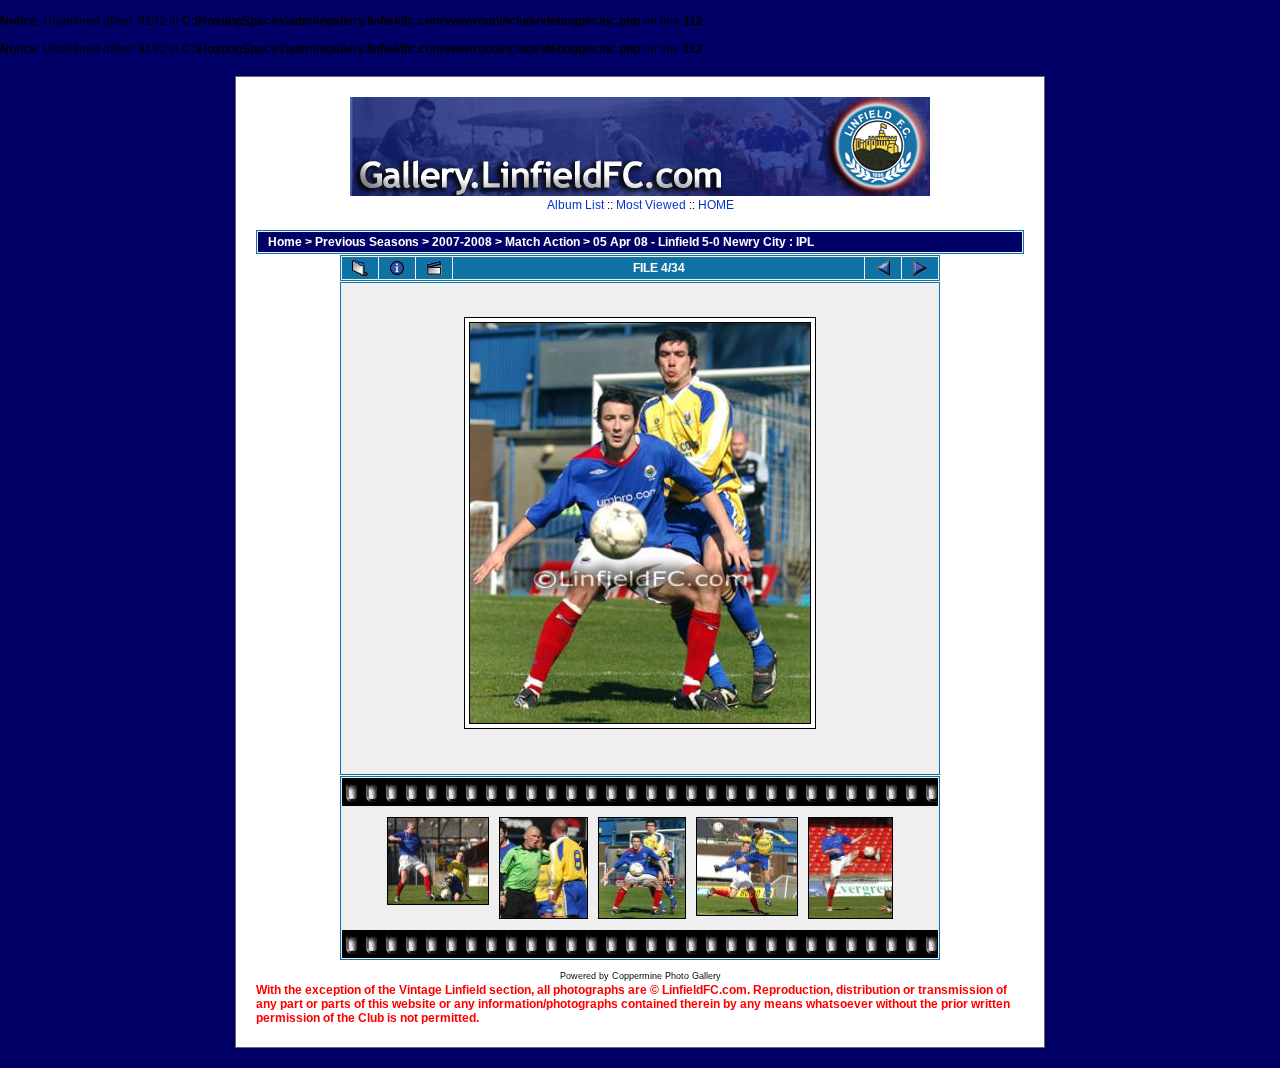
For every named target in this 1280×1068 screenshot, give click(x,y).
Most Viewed (651, 205)
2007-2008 (462, 242)
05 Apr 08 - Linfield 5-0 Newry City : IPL (703, 242)
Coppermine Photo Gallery (666, 976)
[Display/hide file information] (397, 268)
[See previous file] (883, 268)
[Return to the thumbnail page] (360, 268)
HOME (716, 205)
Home (285, 242)
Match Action (542, 242)
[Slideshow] (434, 268)
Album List (575, 205)
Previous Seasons (367, 242)
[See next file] (920, 268)
